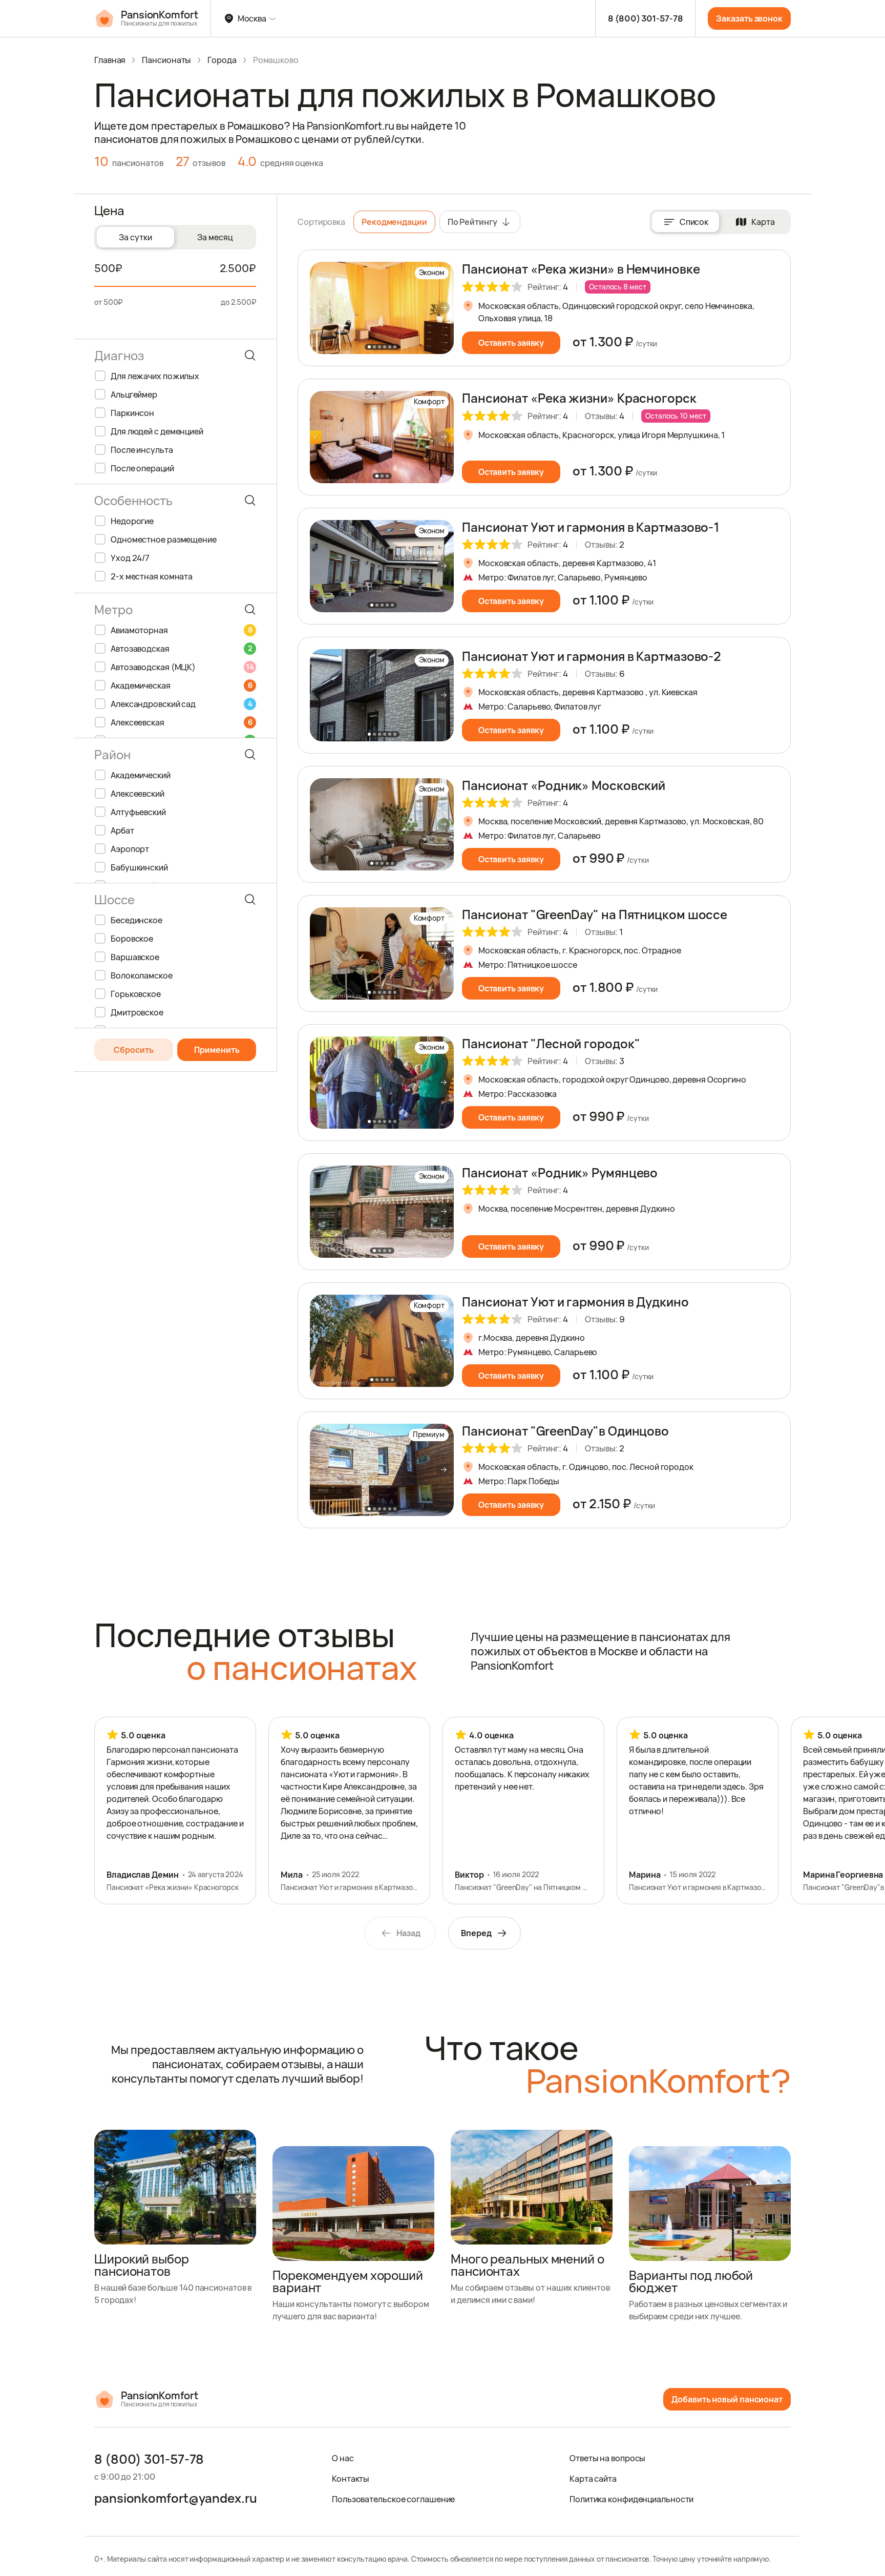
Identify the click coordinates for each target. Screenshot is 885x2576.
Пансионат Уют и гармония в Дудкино (575, 1302)
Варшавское (135, 957)
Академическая (181, 685)
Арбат (122, 830)
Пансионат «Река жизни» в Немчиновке (581, 269)
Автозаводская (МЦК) (182, 667)
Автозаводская (181, 649)
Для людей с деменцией (157, 431)
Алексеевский (138, 794)
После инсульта (142, 450)
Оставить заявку (511, 343)
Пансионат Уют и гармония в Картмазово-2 (592, 656)
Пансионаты (166, 60)
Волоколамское (142, 975)
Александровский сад (181, 704)
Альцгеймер (134, 394)
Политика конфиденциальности (631, 2499)
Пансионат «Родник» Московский (564, 785)
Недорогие (132, 521)
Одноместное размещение (164, 539)
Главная (110, 60)
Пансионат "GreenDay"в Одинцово (565, 1431)
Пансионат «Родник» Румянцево (560, 1172)
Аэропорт (130, 849)
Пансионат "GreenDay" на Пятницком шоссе (595, 914)
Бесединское (136, 920)
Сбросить (134, 1050)
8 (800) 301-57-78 (645, 18)
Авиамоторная (181, 630)
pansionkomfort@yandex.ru (176, 2498)
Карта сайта (593, 2479)
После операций (142, 468)
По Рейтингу (472, 222)
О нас (343, 2458)
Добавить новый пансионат (727, 2399)
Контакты (351, 2479)
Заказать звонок (749, 18)
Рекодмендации (394, 222)
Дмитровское (137, 1012)
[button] (444, 308)
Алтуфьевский (138, 812)
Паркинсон (132, 413)
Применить (217, 1050)
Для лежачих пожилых (155, 376)
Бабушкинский (139, 867)
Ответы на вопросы (607, 2458)
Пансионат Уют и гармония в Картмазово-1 (591, 527)
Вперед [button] (476, 1933)
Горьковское (136, 994)
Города (222, 60)
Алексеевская (181, 722)
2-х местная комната (152, 576)
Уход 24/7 (130, 558)
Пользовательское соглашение (393, 2499)
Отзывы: (605, 416)
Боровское (132, 939)
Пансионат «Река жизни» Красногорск (579, 398)
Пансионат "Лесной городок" (551, 1043)
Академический (141, 775)
